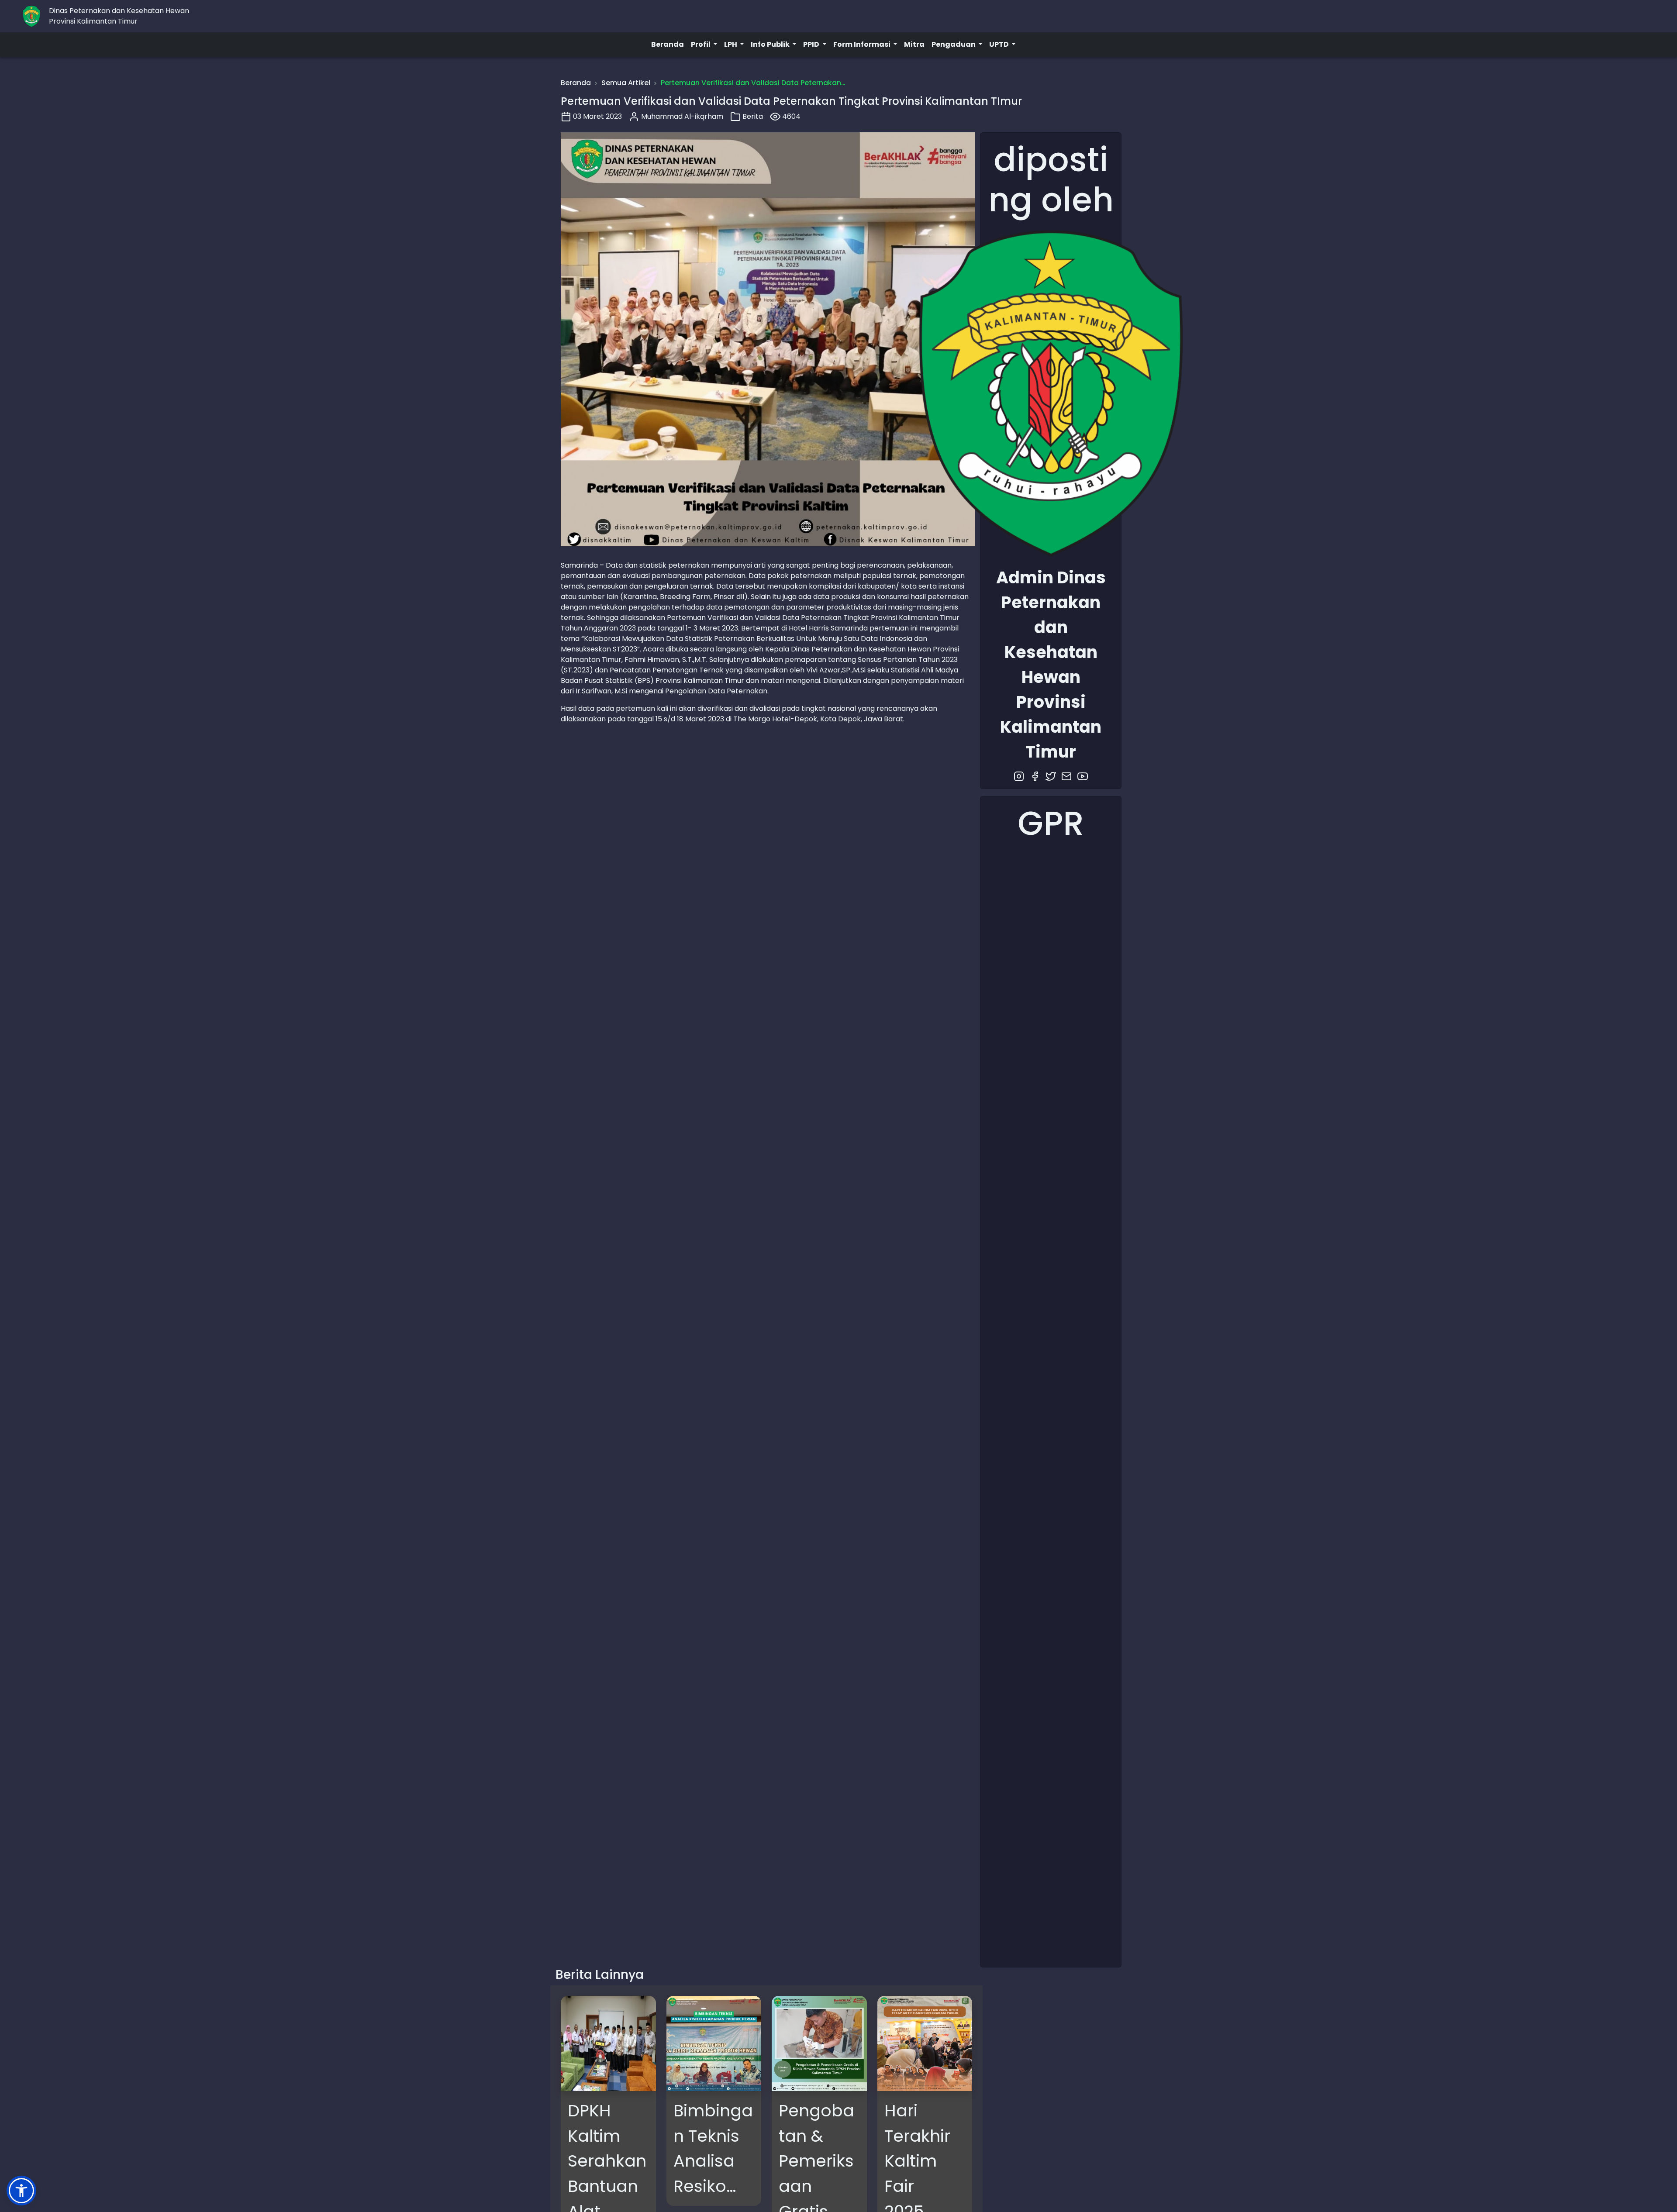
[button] (21, 2191)
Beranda (668, 44)
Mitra (914, 44)
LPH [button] (731, 44)
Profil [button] (701, 44)
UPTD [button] (1000, 44)
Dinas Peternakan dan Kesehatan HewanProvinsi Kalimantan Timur (119, 16)
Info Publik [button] (771, 44)
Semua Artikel (626, 83)
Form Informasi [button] (863, 44)
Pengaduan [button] (954, 44)
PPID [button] (812, 44)
